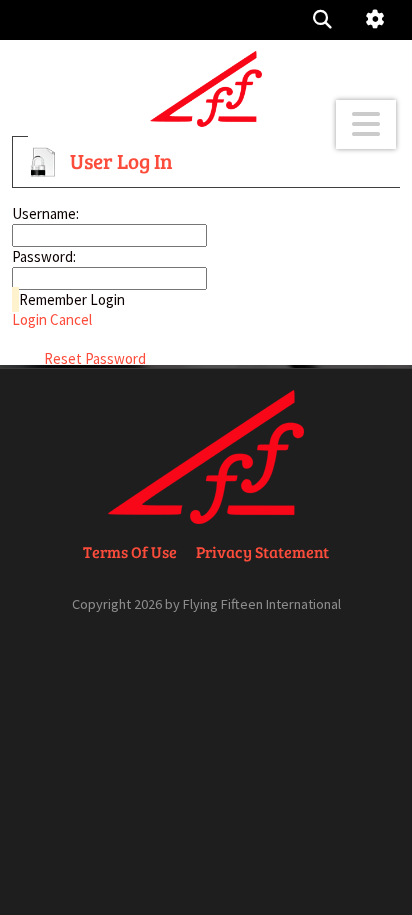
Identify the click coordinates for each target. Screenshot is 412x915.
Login (29, 319)
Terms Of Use (130, 551)
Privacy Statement (262, 551)
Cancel (71, 319)
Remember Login (72, 299)
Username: (45, 213)
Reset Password (95, 358)
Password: (44, 256)
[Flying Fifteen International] (205, 88)
